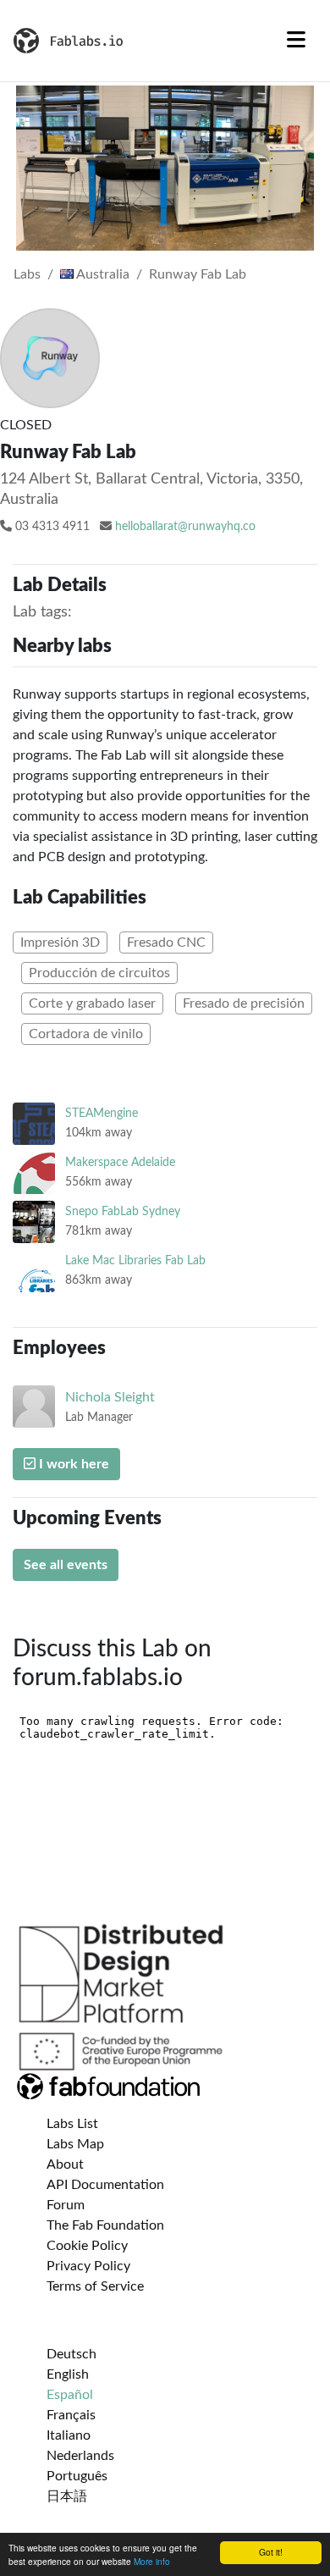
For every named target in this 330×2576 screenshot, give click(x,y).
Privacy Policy (88, 2266)
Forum (66, 2205)
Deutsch (71, 2354)
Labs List (72, 2124)
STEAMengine (102, 1113)
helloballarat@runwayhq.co (185, 527)
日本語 (67, 2496)
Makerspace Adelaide (120, 1162)
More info (152, 2561)
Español (70, 2395)
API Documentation (105, 2185)
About (65, 2164)
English (68, 2374)
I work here (72, 1464)
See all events (66, 1565)
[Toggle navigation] (296, 41)
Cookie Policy (87, 2246)
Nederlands (80, 2456)
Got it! (271, 2552)
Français (71, 2415)
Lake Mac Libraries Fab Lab (135, 1260)
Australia (102, 274)
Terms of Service (95, 2286)
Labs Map (75, 2144)
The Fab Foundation (105, 2225)
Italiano (69, 2435)
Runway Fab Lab (198, 274)
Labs (27, 274)
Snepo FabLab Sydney (123, 1211)
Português (77, 2476)
